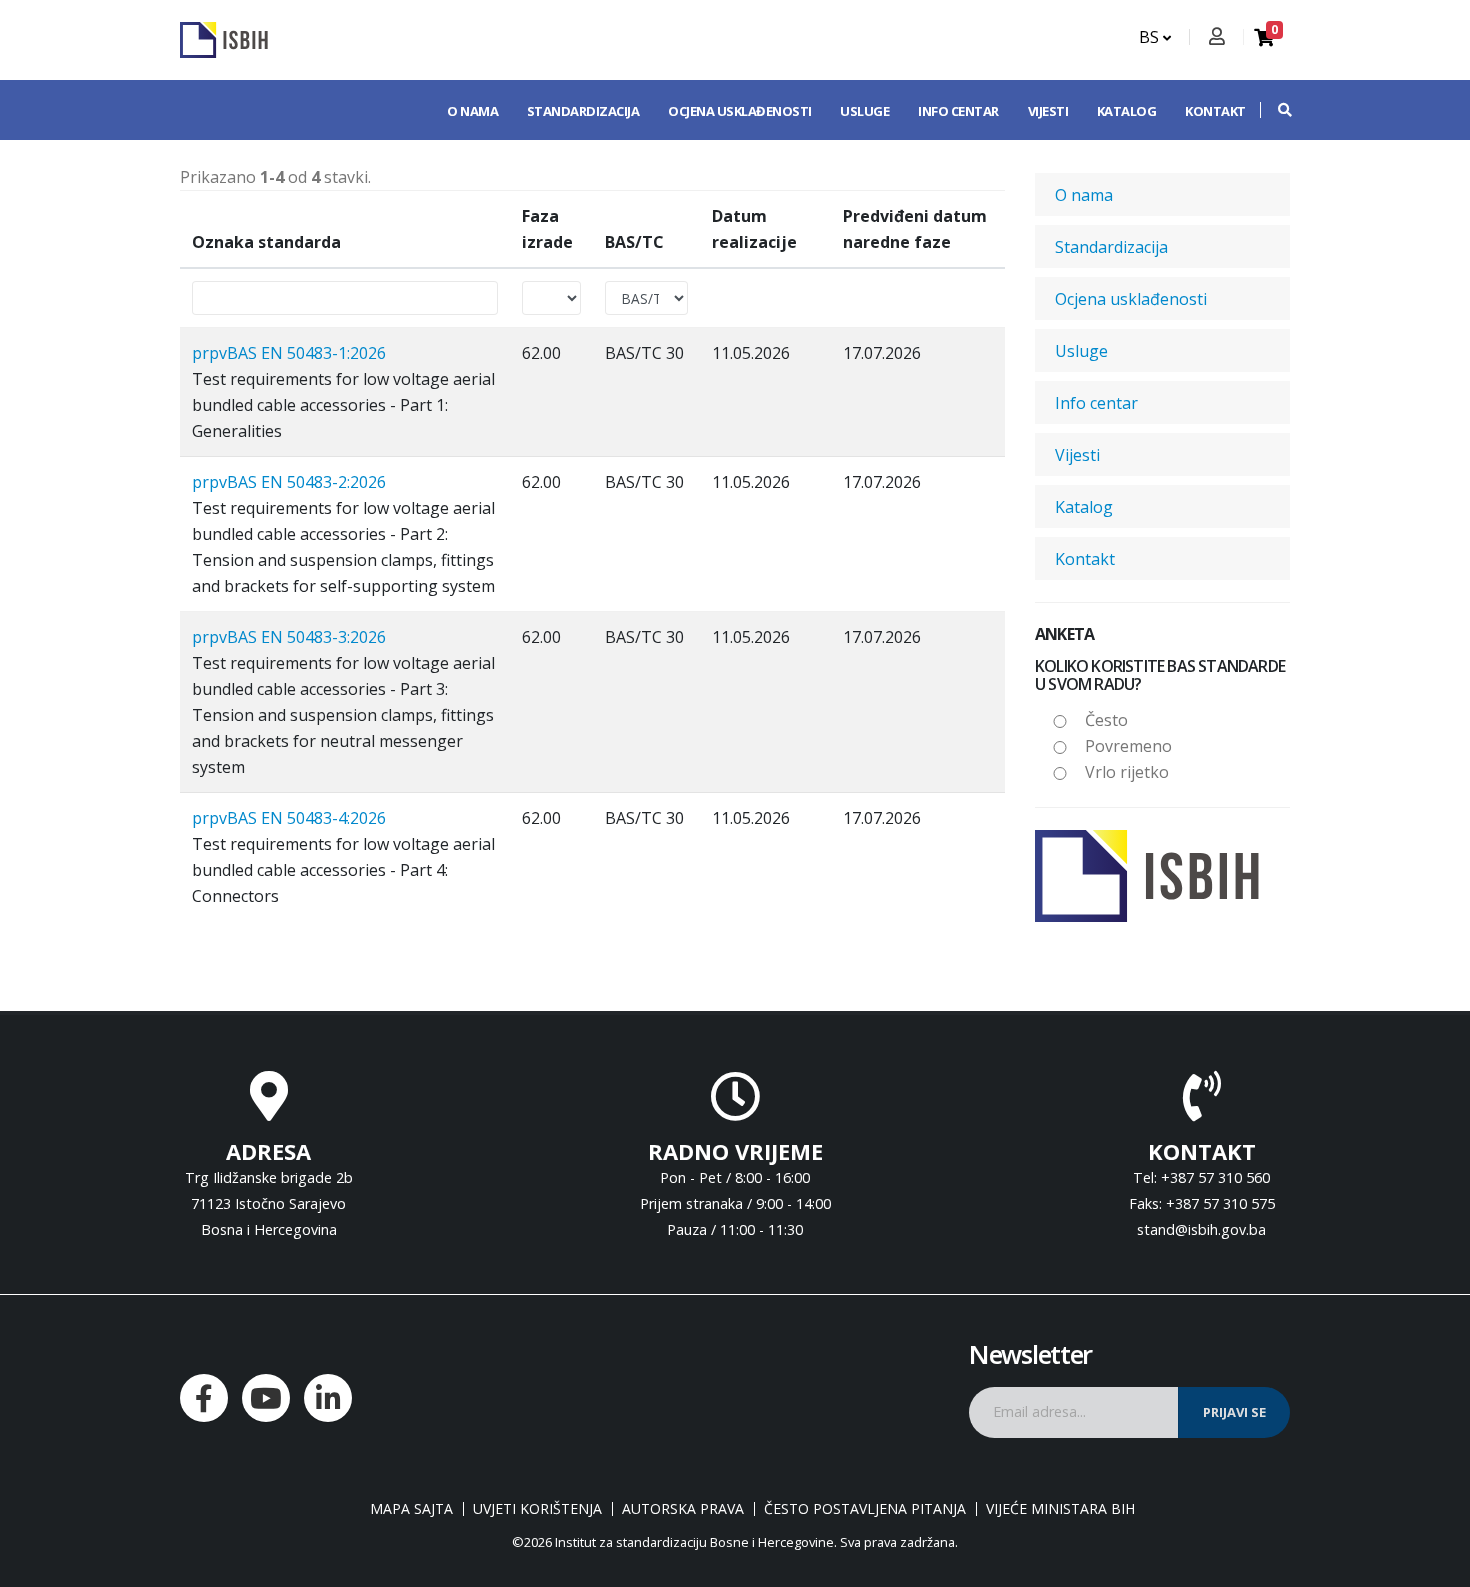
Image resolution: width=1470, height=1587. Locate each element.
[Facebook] (204, 1398)
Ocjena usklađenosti (740, 111)
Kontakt (1215, 111)
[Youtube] (266, 1398)
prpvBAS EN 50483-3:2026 (289, 637)
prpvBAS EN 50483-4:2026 (289, 818)
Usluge (864, 111)
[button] (1275, 110)
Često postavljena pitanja (865, 1509)
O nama (472, 111)
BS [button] (1151, 37)
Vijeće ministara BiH (1060, 1509)
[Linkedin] (328, 1398)
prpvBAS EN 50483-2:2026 (289, 482)
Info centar (958, 111)
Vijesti (1048, 111)
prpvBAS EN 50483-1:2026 (289, 353)
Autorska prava (683, 1509)
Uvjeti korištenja (537, 1509)
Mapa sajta (411, 1509)
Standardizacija (583, 111)
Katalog (1127, 111)
